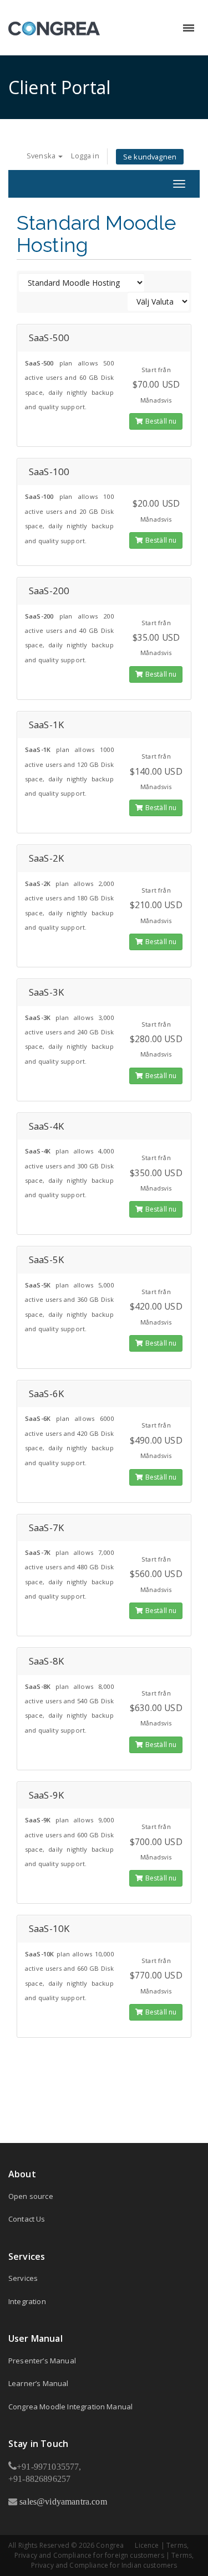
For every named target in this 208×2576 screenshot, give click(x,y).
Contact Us (27, 2219)
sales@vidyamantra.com (62, 2501)
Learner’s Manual (39, 2383)
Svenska (42, 156)
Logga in (85, 156)
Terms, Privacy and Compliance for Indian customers (113, 2560)
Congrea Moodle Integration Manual (70, 2407)
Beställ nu (160, 421)
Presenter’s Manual (42, 2361)
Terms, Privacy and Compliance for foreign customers (102, 2550)
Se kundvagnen (150, 157)
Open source (31, 2196)
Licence (147, 2545)
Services (23, 2278)
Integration (27, 2301)
